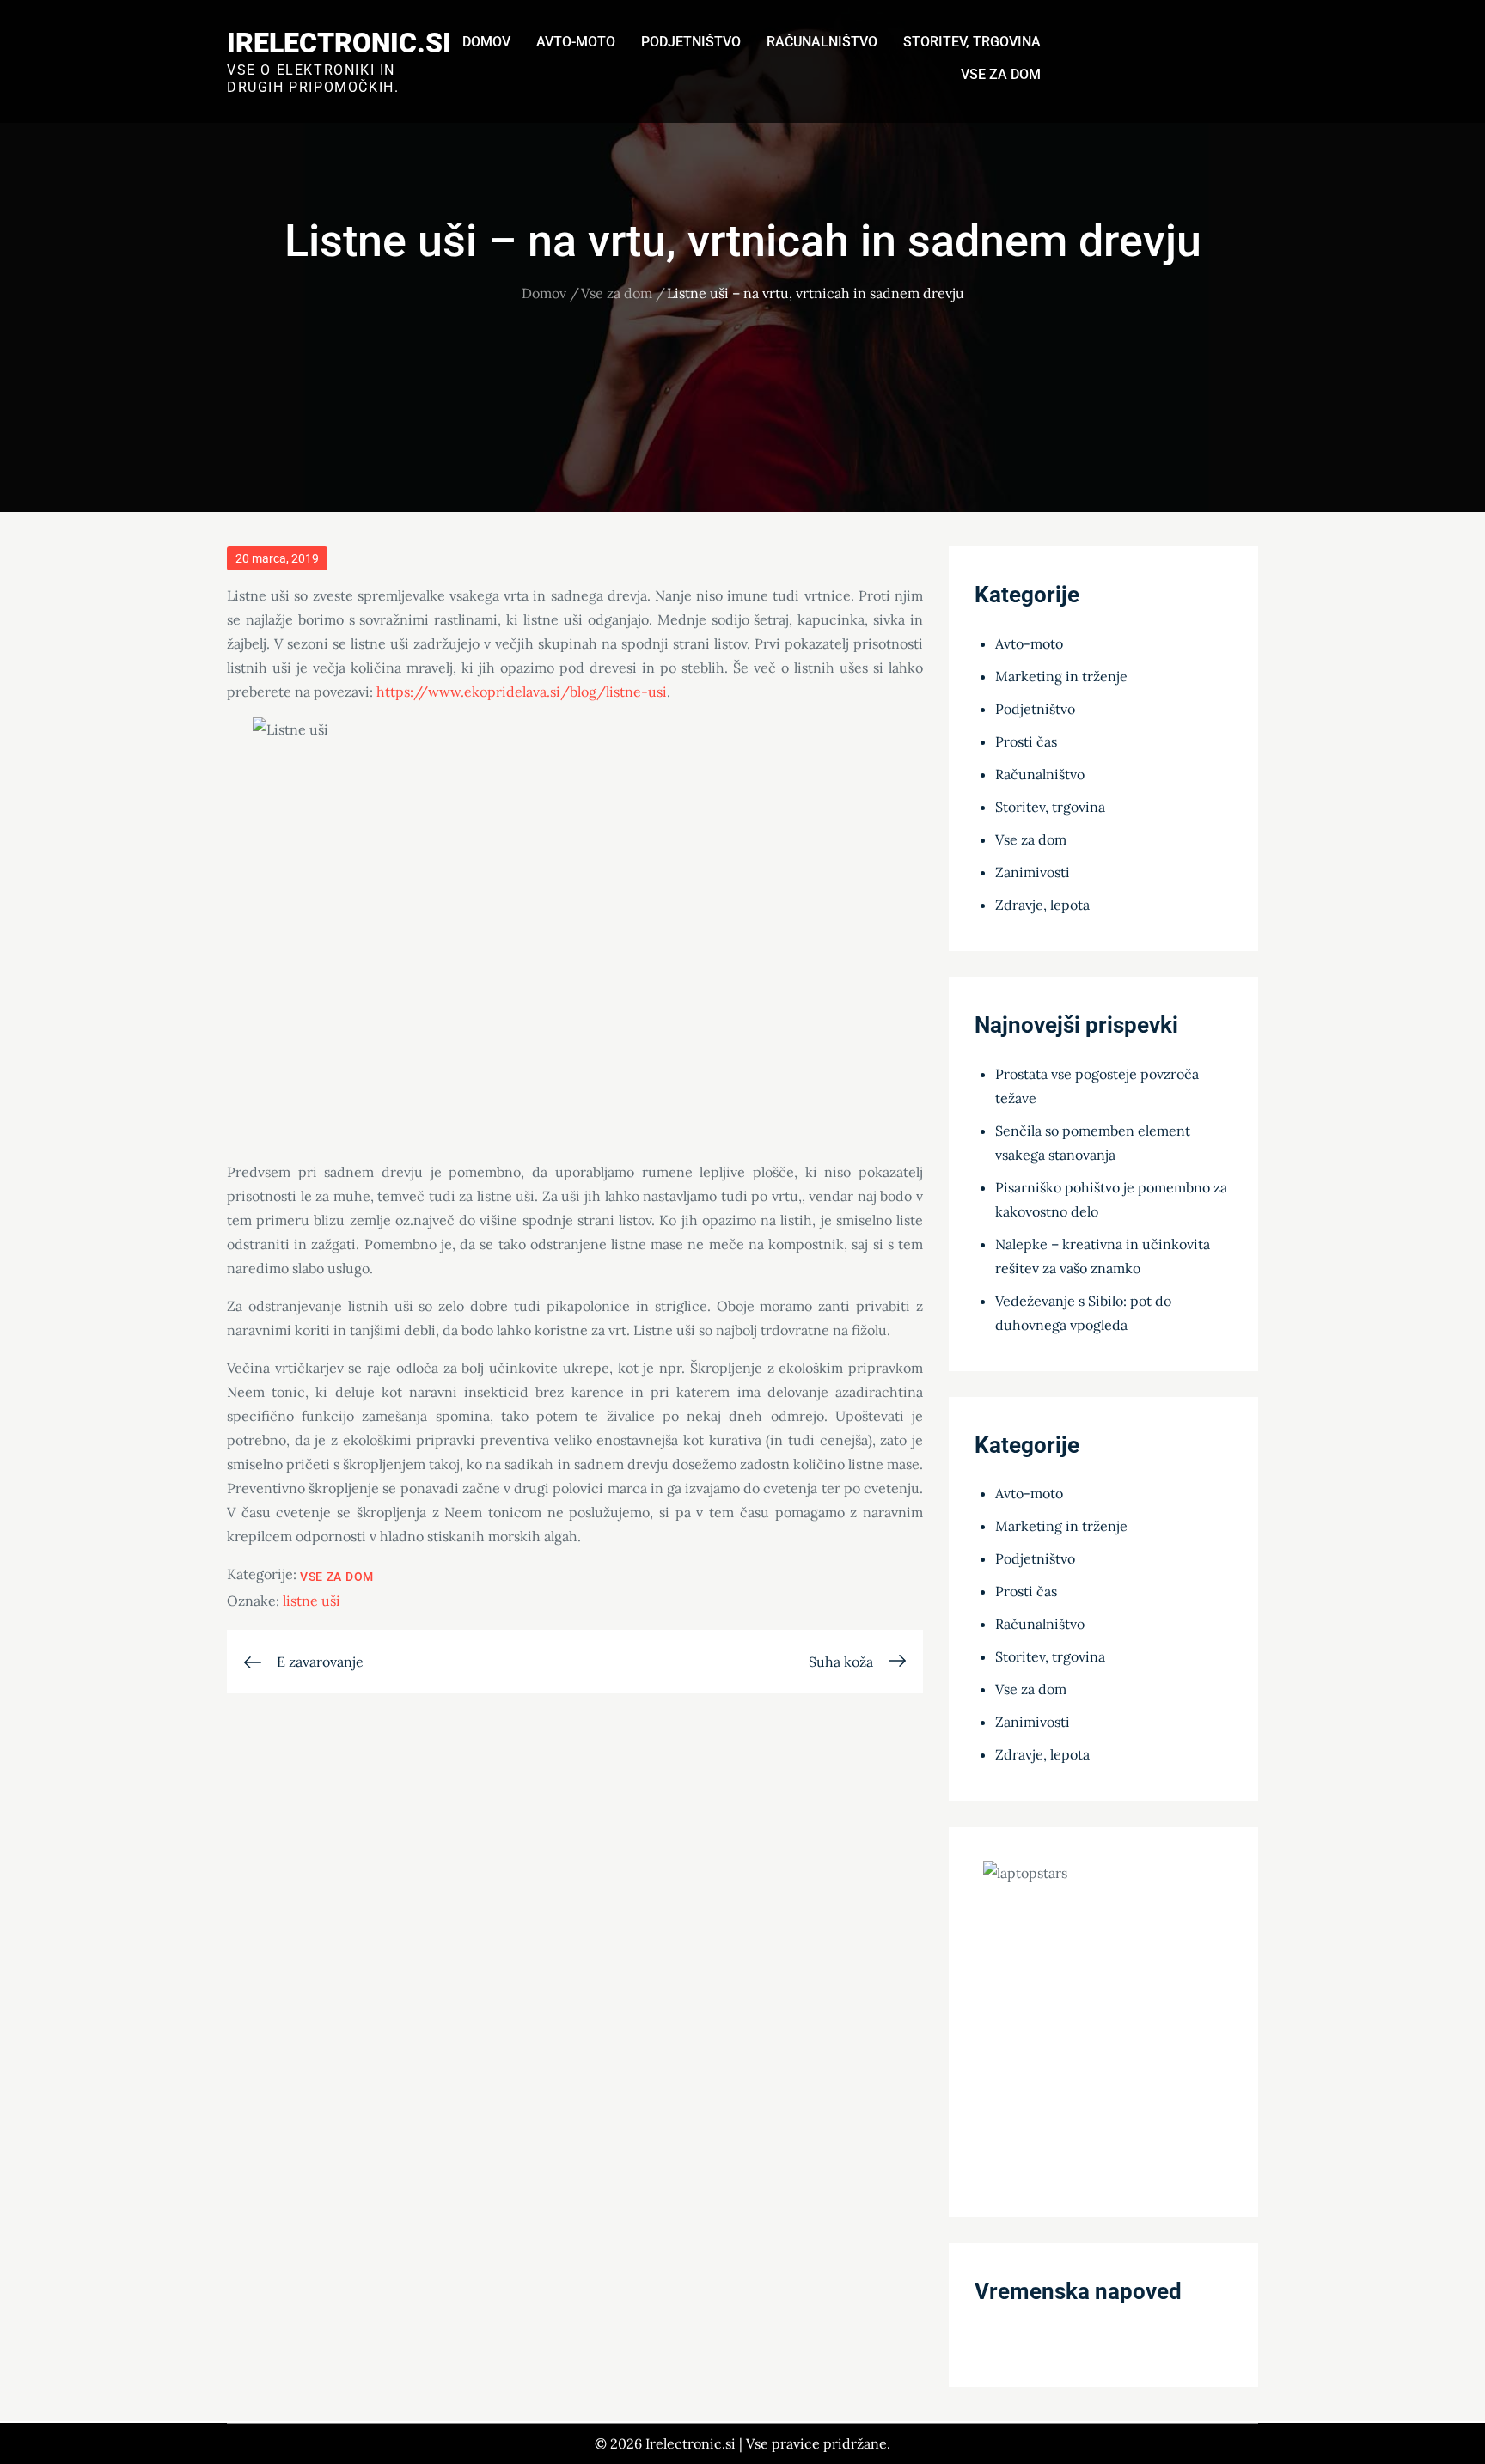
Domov (486, 42)
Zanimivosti (1033, 872)
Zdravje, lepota (1042, 905)
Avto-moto (576, 42)
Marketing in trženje (1061, 676)
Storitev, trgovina (972, 42)
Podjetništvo (691, 42)
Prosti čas (1026, 741)
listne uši (312, 1601)
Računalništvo (822, 42)
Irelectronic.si (339, 43)
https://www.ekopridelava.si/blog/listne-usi (522, 692)
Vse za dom (1001, 74)
